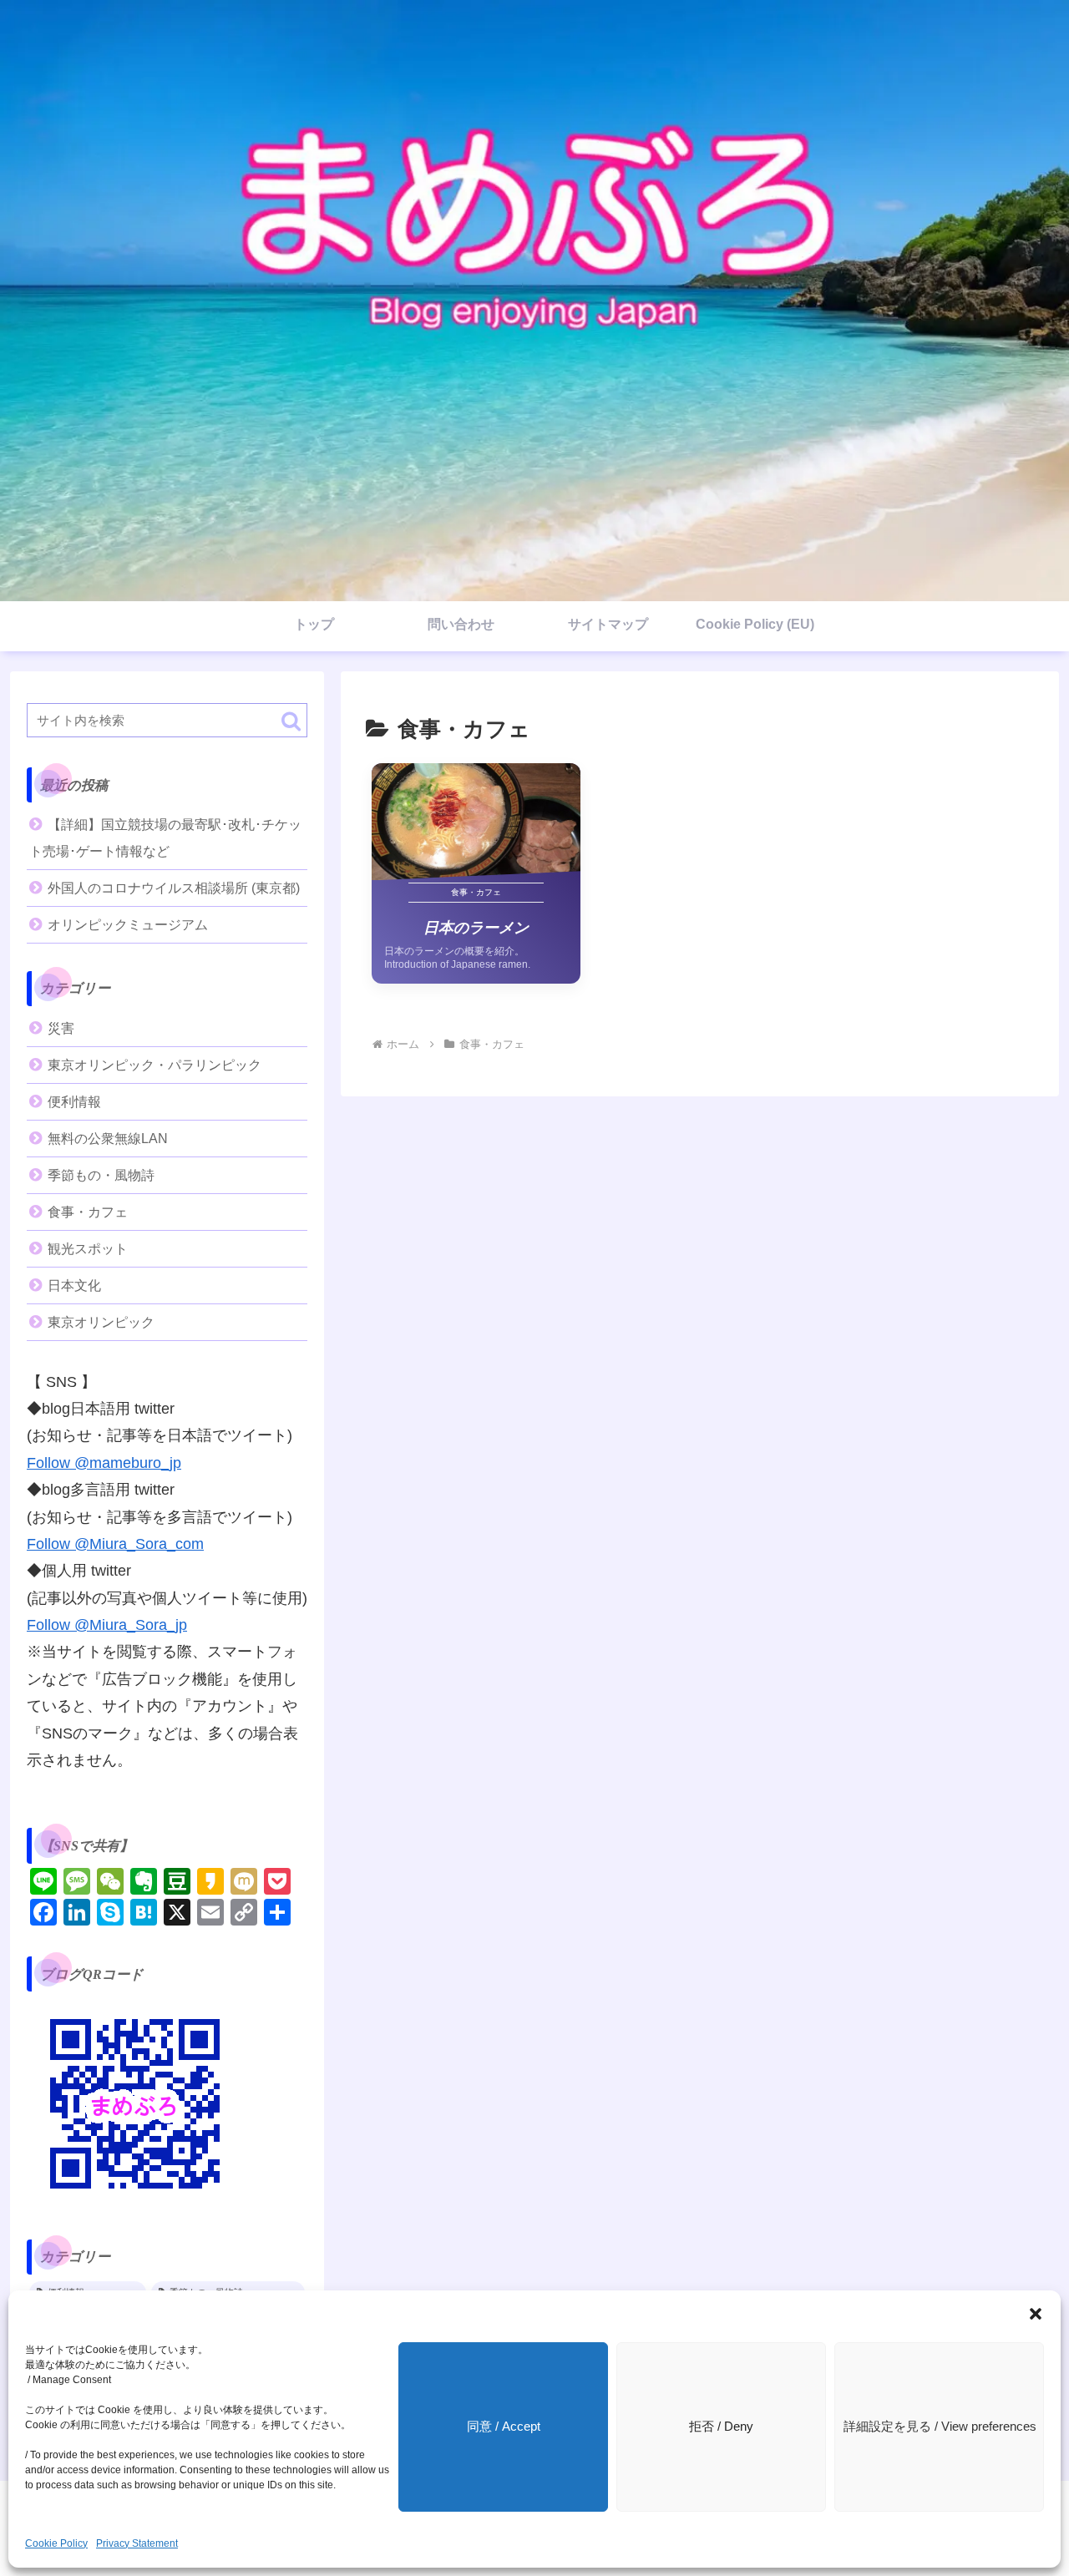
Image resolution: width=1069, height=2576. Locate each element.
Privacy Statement (137, 2543)
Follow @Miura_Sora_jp (107, 1625)
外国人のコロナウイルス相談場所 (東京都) (174, 888)
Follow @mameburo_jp (104, 1463)
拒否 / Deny (721, 2426)
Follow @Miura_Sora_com (115, 1544)
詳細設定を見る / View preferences (940, 2426)
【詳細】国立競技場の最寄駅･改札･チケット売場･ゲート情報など (165, 838)
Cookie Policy (56, 2543)
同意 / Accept (504, 2426)
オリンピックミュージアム (128, 925)
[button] (1036, 2314)
